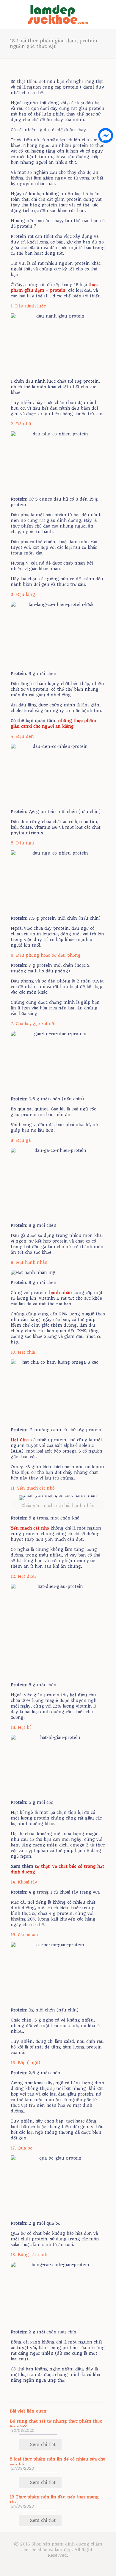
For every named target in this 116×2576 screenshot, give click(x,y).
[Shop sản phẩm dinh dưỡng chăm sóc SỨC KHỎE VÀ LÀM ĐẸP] (58, 14)
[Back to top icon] (104, 2564)
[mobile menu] (108, 12)
